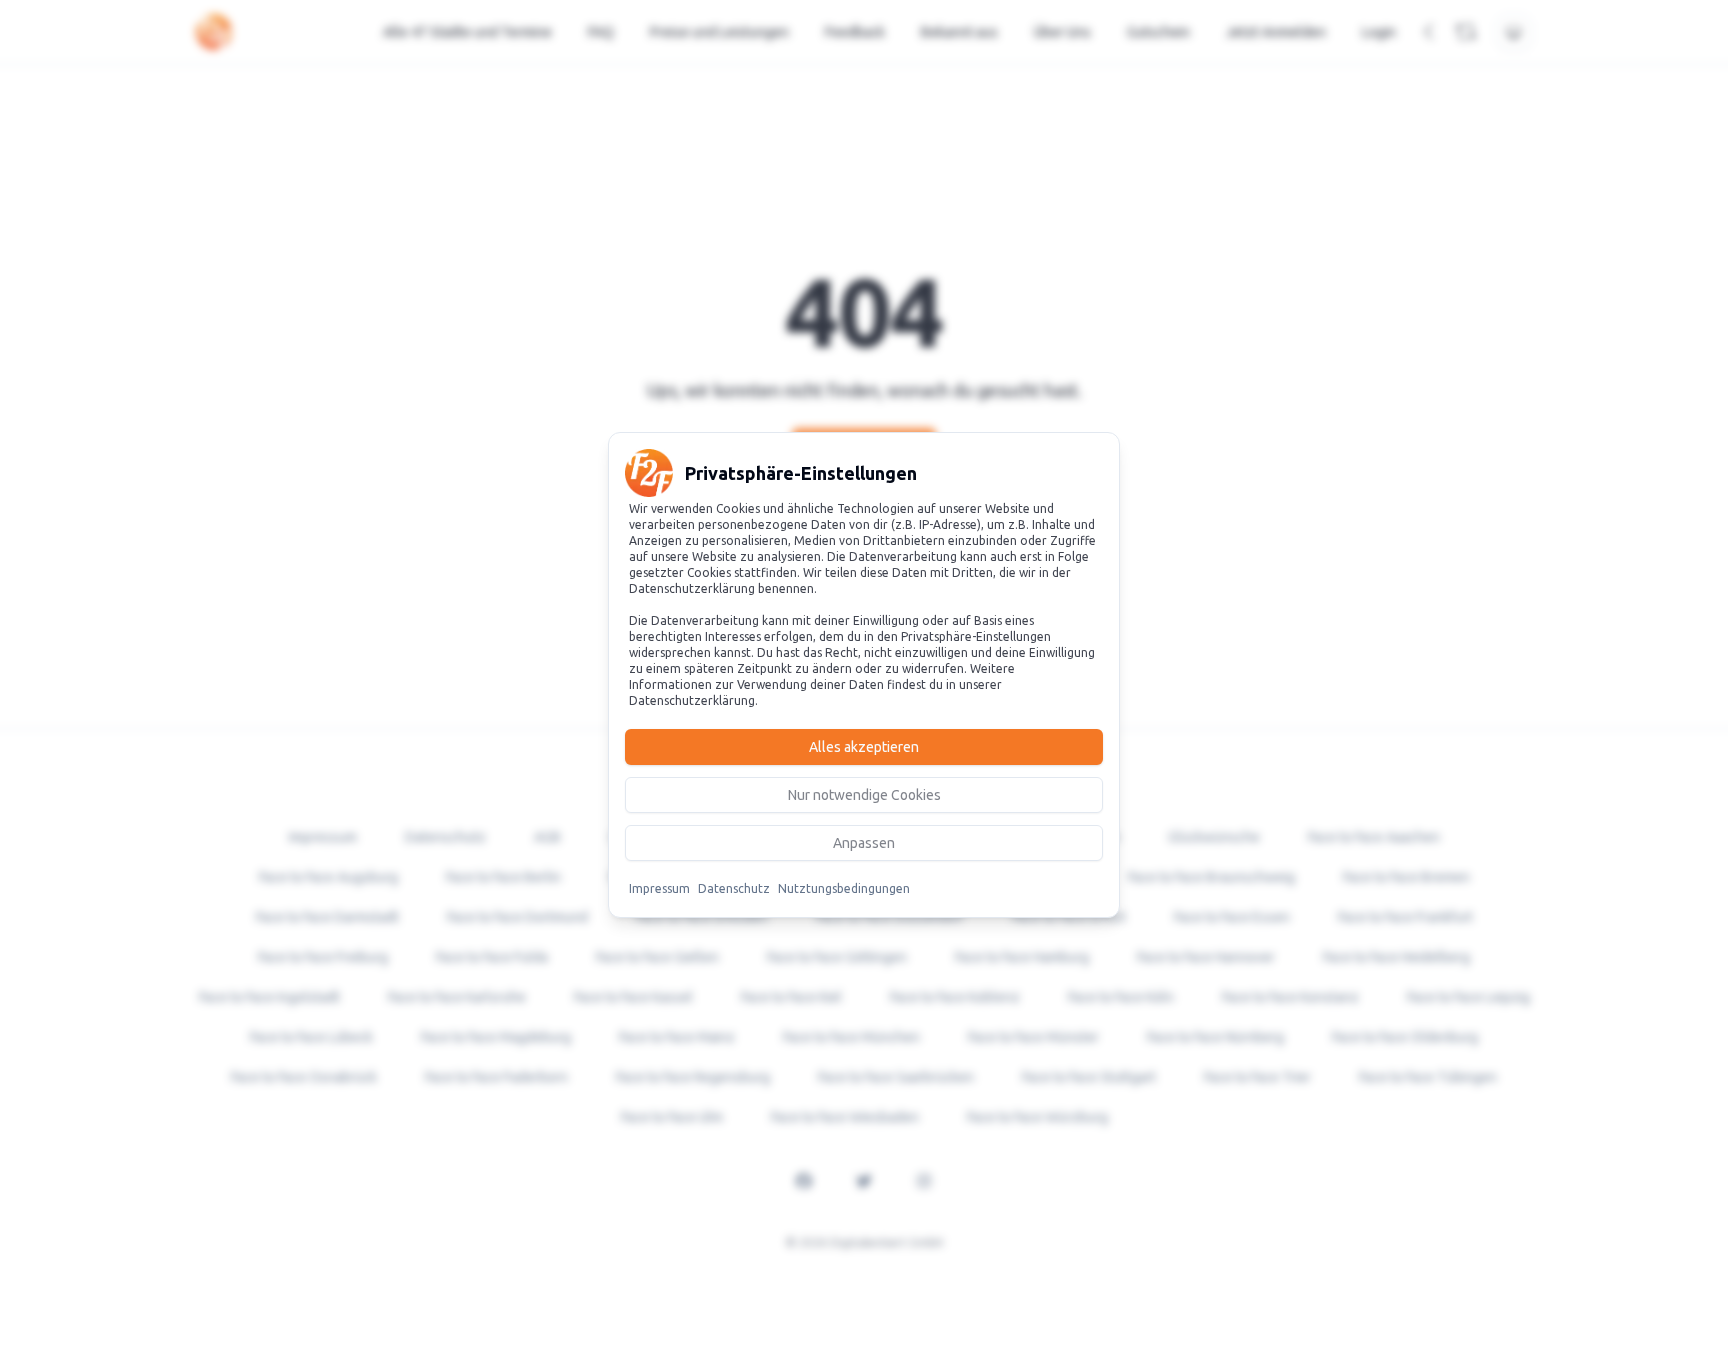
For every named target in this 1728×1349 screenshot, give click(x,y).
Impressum (659, 888)
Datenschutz (734, 888)
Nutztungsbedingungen (844, 888)
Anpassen (864, 843)
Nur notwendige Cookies (864, 795)
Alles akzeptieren (864, 747)
